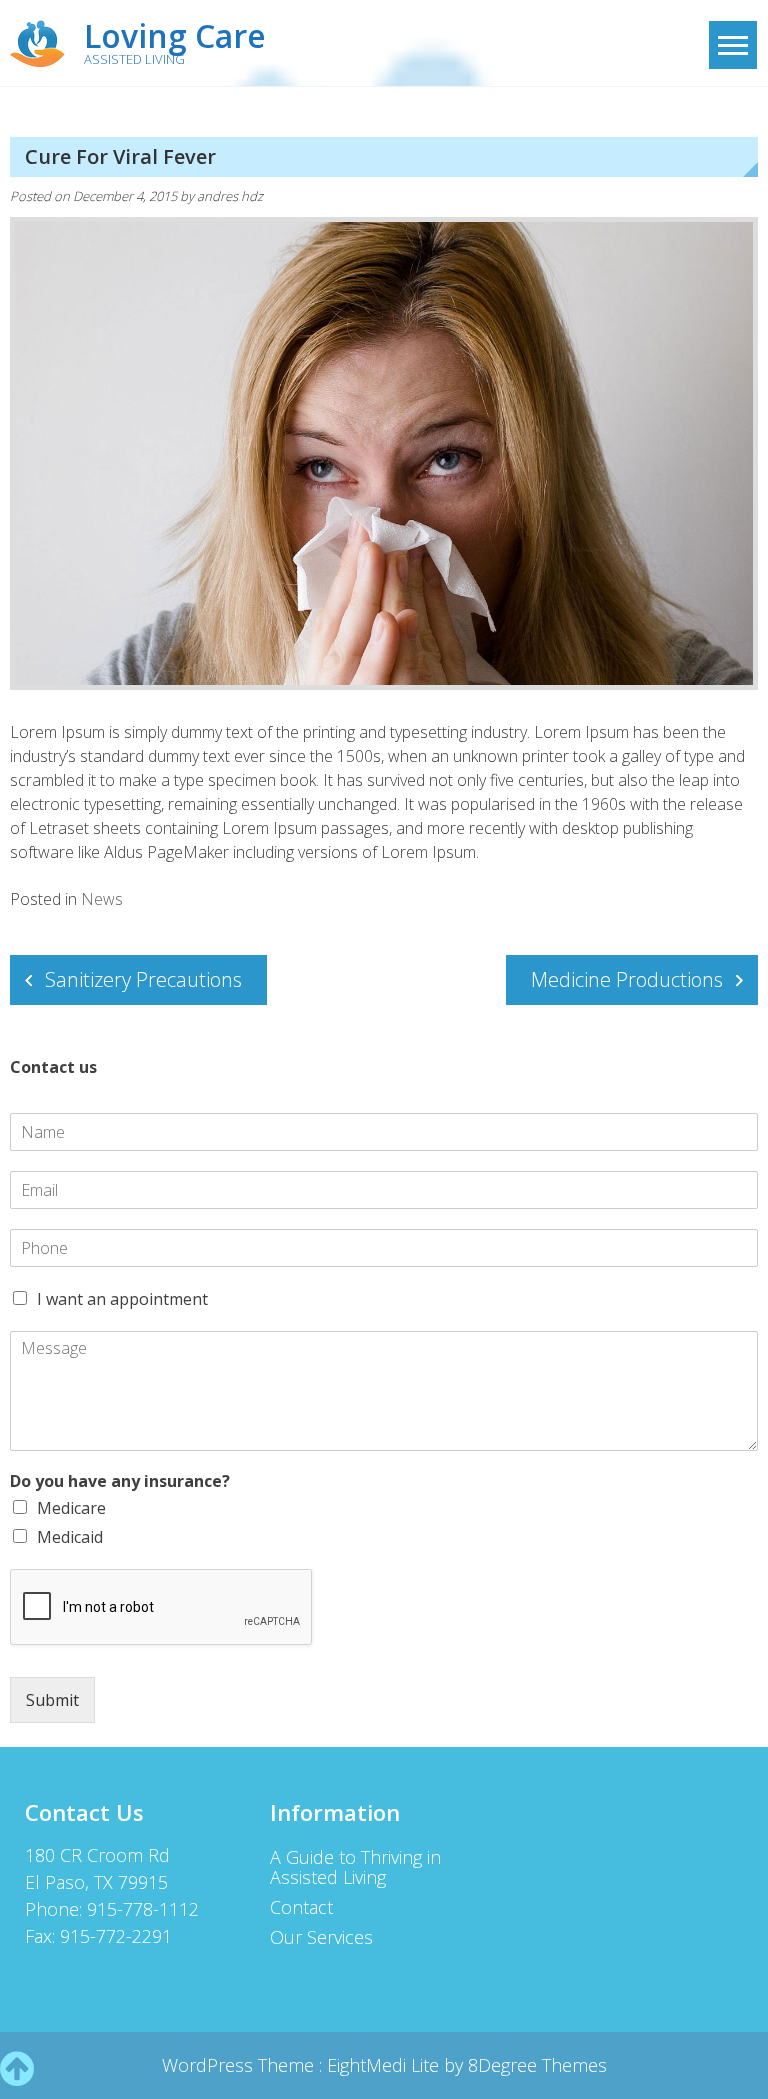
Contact (301, 1907)
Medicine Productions (627, 979)
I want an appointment (122, 1299)
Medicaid (70, 1537)
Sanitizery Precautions (143, 979)
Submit (52, 1700)
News (102, 899)
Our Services (321, 1937)
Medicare (71, 1508)
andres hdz (230, 196)
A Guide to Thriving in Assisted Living (355, 1867)
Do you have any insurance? (120, 1481)
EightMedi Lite (385, 2065)
